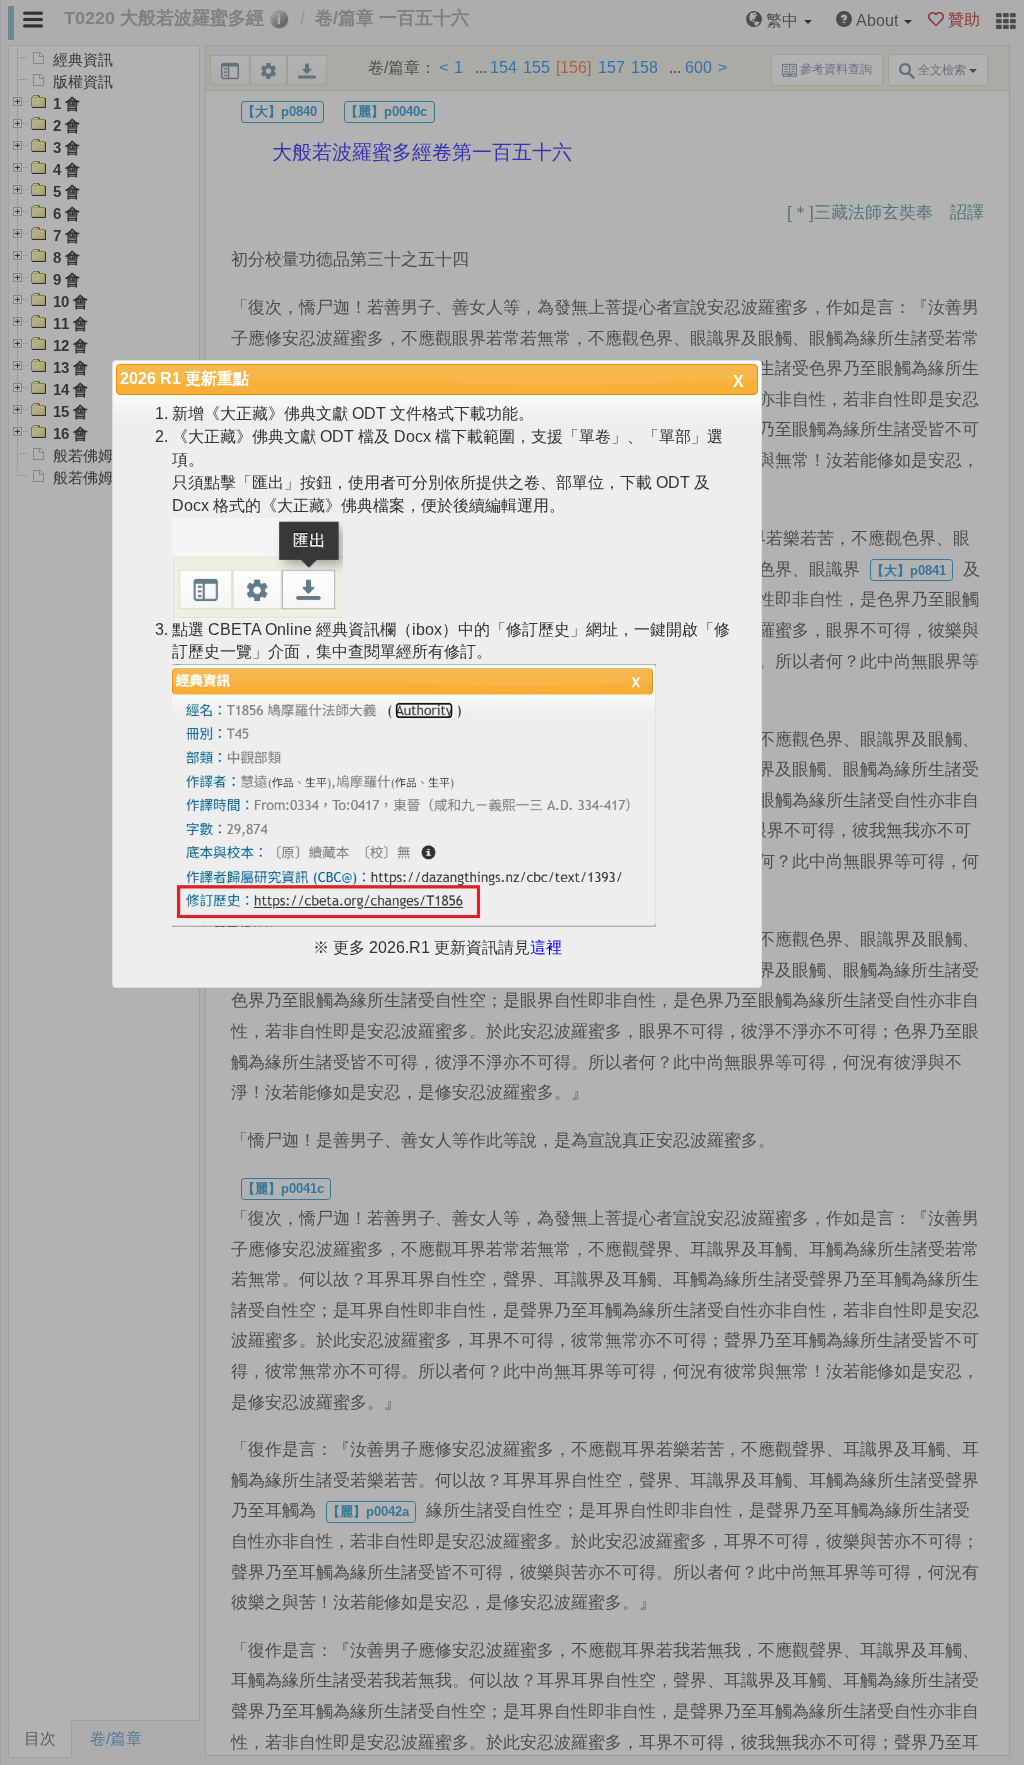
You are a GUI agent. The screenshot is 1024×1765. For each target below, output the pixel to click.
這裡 (546, 947)
